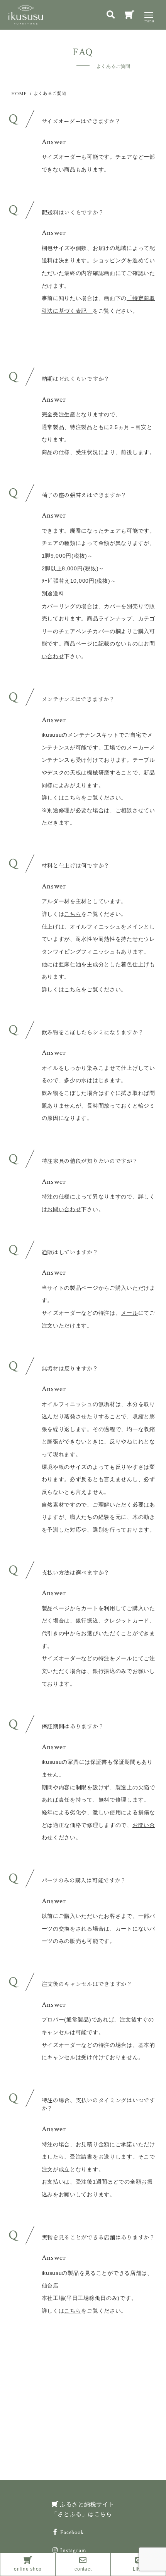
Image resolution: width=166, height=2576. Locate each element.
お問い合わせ (64, 1209)
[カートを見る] (130, 16)
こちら (73, 798)
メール (129, 1313)
